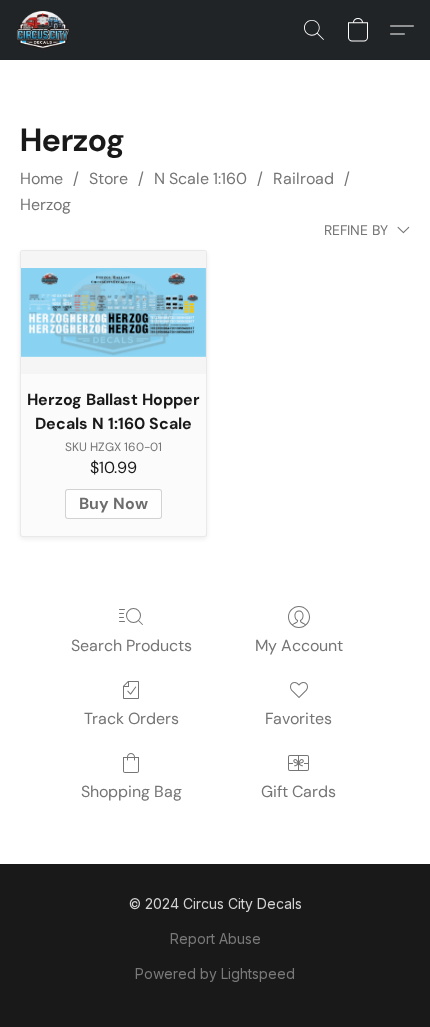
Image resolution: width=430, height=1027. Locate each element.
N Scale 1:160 (200, 178)
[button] (44, 30)
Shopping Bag (131, 791)
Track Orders (131, 718)
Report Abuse (215, 938)
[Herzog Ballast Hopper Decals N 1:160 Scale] (113, 312)
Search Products (131, 645)
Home (41, 178)
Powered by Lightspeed (215, 973)
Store (108, 178)
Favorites (298, 718)
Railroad (303, 178)
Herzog (45, 204)
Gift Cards (298, 791)
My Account (299, 645)
